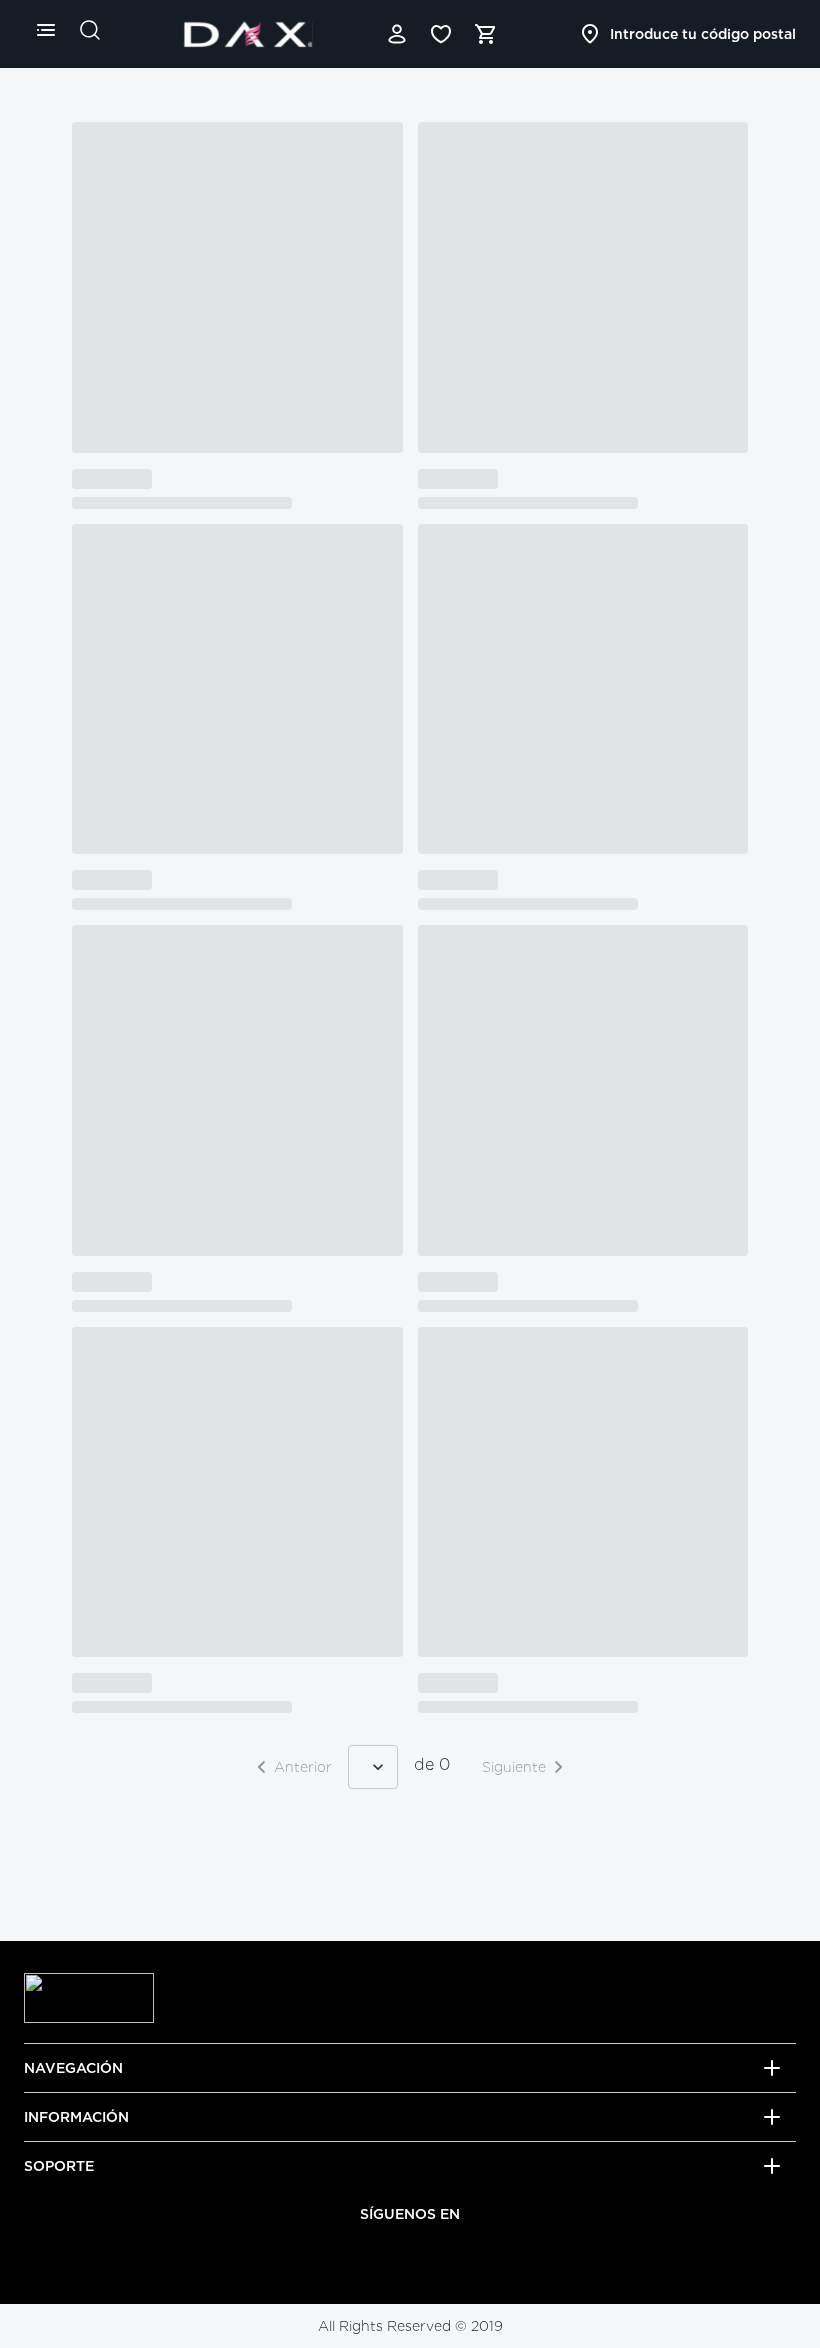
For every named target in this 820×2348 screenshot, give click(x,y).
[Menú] (46, 30)
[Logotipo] (248, 34)
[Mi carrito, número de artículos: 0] (485, 34)
